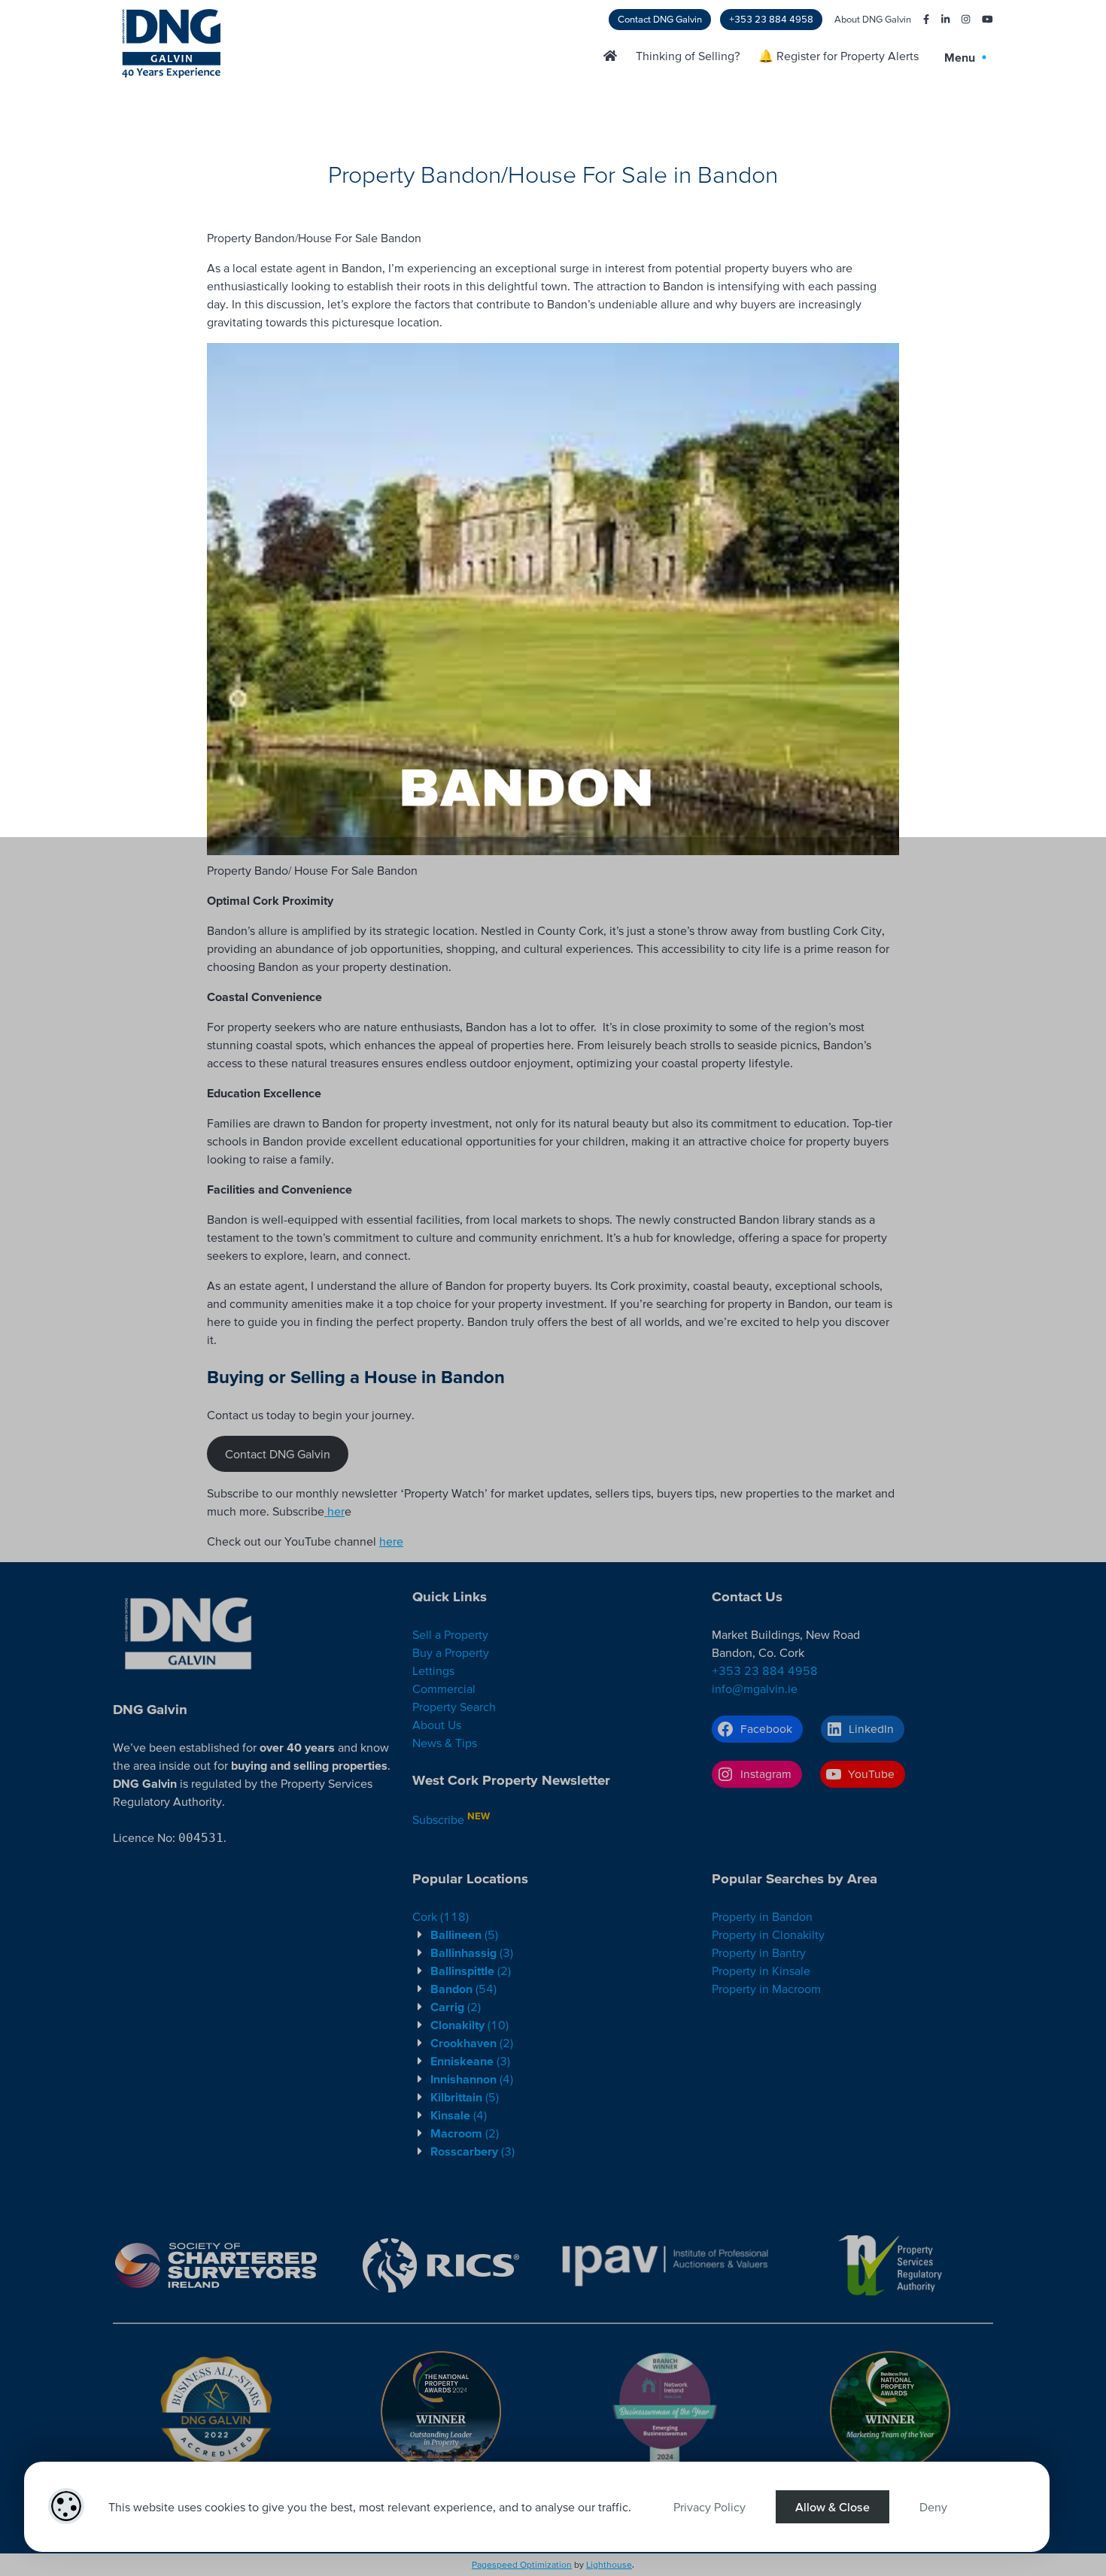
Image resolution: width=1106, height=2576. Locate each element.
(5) (464, 1934)
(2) (471, 1971)
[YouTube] (981, 20)
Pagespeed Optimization (522, 2564)
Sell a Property (450, 1634)
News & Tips (445, 1743)
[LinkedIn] (939, 20)
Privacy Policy (709, 2507)
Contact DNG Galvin (660, 19)
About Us (437, 1725)
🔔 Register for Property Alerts (839, 56)
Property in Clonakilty (768, 1934)
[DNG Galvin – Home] (610, 56)
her (334, 1511)
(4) (472, 2079)
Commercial (444, 1689)
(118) (441, 1916)
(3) (472, 1952)
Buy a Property (451, 1652)
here (391, 1541)
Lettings (433, 1670)
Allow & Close (833, 2507)
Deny (933, 2507)
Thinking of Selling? (688, 56)
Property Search (454, 1707)
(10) (469, 2025)
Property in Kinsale (761, 1971)
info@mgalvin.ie (755, 1689)
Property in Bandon (762, 1916)
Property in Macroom (766, 1989)
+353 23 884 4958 (771, 19)
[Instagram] (960, 20)
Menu (961, 57)
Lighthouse (609, 2564)
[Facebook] (920, 20)
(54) (463, 1989)
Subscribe (438, 1819)
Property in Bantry (759, 1952)
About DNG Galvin (873, 19)
